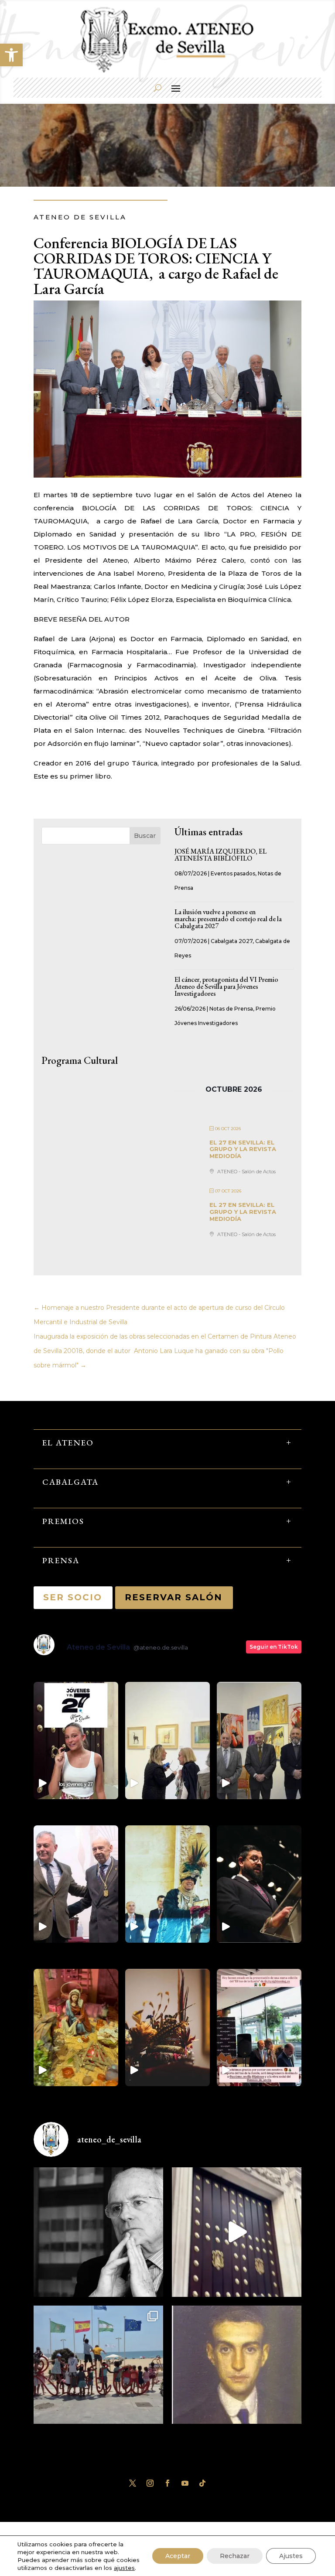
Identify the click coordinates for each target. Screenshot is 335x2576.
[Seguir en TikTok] (202, 2483)
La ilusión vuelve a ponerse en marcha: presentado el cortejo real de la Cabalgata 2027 (228, 919)
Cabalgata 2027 (232, 941)
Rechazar (235, 2556)
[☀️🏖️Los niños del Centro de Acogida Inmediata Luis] (98, 2370)
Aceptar (178, 2556)
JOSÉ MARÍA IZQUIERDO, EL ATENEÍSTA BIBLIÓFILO (220, 855)
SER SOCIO (73, 1597)
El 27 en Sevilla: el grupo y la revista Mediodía (243, 1149)
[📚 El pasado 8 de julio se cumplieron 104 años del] (237, 2370)
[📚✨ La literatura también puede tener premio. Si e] (237, 2232)
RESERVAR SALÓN (174, 1597)
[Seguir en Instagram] (150, 2483)
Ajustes (291, 2556)
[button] (11, 55)
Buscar (145, 836)
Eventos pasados (233, 873)
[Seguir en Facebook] (167, 2483)
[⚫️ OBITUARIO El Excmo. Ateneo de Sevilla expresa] (98, 2232)
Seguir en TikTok (274, 1647)
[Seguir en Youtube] (185, 2483)
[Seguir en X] (133, 2483)
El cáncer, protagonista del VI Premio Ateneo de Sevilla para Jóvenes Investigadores (226, 986)
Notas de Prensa (231, 1009)
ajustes (124, 2568)
